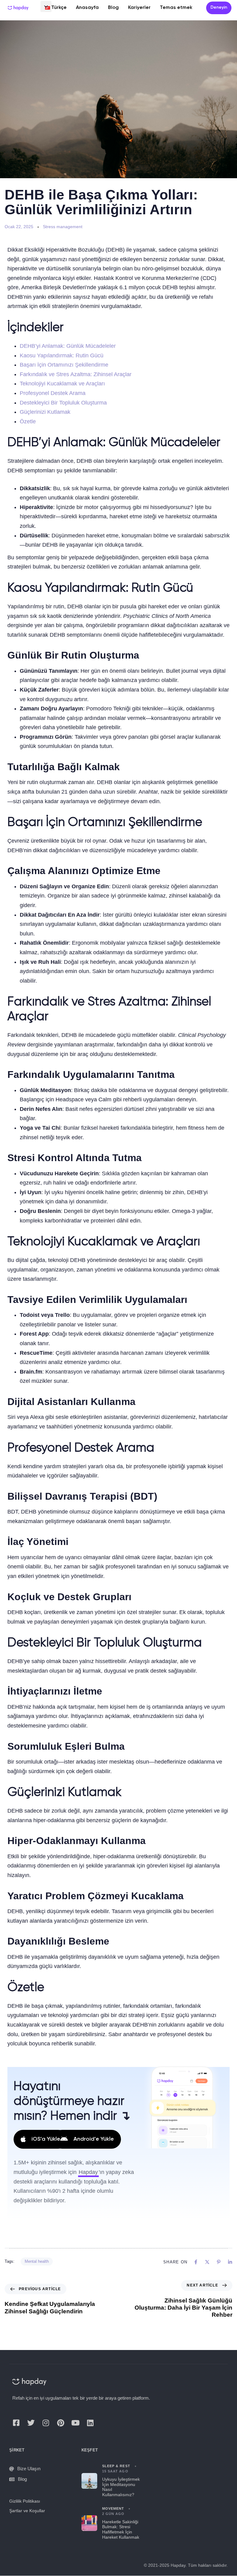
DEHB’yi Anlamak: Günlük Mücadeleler (68, 346)
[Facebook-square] (16, 2423)
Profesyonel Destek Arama (53, 393)
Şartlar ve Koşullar (27, 2511)
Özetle (28, 421)
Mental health (37, 2261)
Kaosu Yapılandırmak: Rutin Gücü (62, 355)
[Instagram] (46, 2423)
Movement (113, 2508)
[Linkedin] (90, 2423)
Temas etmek (176, 8)
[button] (46, 6)
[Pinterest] (60, 2423)
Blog (113, 8)
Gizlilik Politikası (25, 2501)
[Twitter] (31, 2423)
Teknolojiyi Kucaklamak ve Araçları (62, 384)
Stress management (63, 227)
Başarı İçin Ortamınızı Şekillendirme (64, 365)
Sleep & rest (116, 2466)
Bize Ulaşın (29, 2469)
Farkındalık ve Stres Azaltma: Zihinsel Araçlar (76, 374)
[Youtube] (75, 2423)
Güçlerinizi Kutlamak (45, 412)
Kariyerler (139, 8)
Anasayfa (87, 8)
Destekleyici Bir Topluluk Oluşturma (63, 403)
